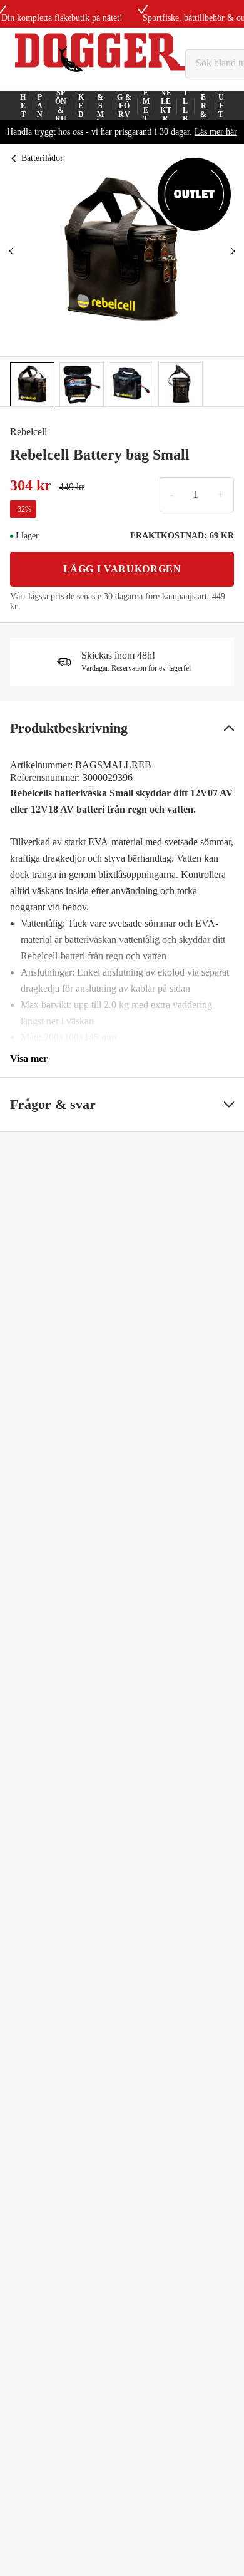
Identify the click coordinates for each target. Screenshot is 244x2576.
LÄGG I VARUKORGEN (122, 569)
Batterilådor (42, 158)
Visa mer (29, 1059)
